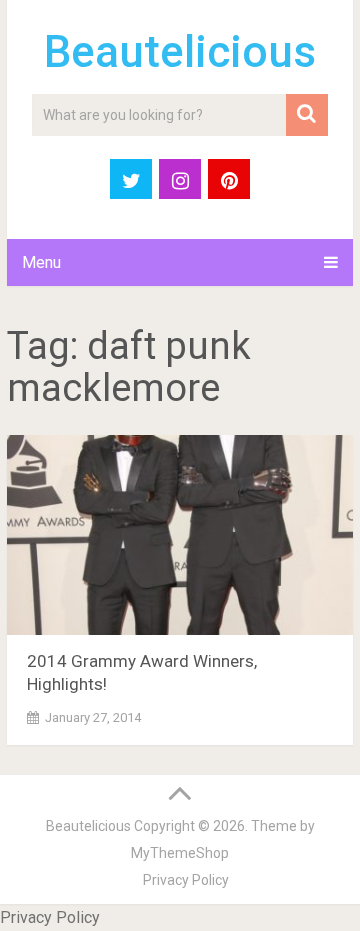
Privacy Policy (186, 880)
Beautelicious (180, 52)
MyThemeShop (180, 853)
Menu (41, 262)
